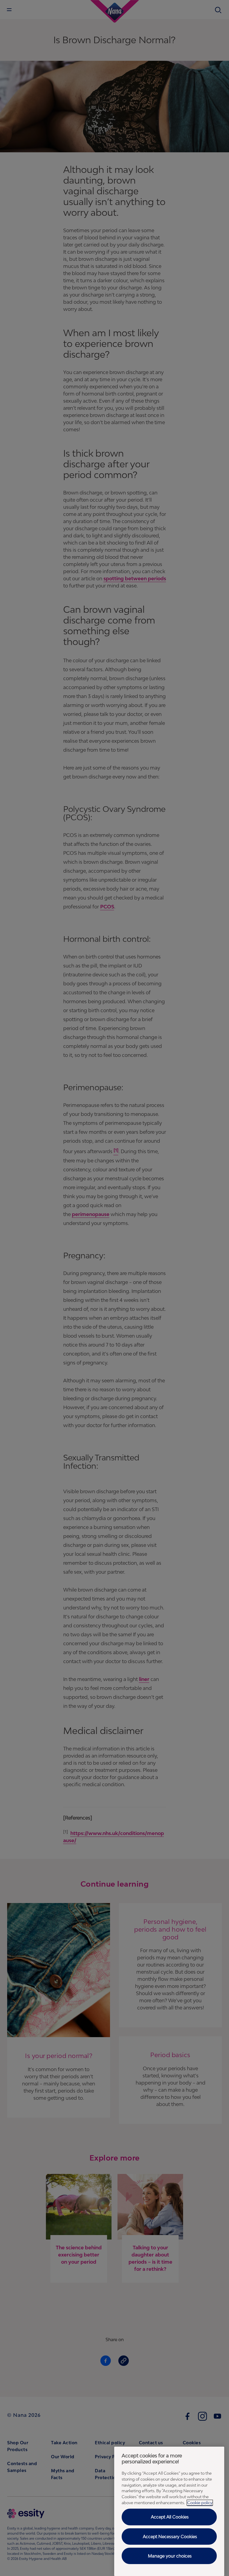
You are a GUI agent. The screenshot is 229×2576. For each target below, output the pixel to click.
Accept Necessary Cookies (170, 2537)
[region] (169, 2511)
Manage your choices (170, 2556)
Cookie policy (200, 2503)
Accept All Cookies (170, 2517)
